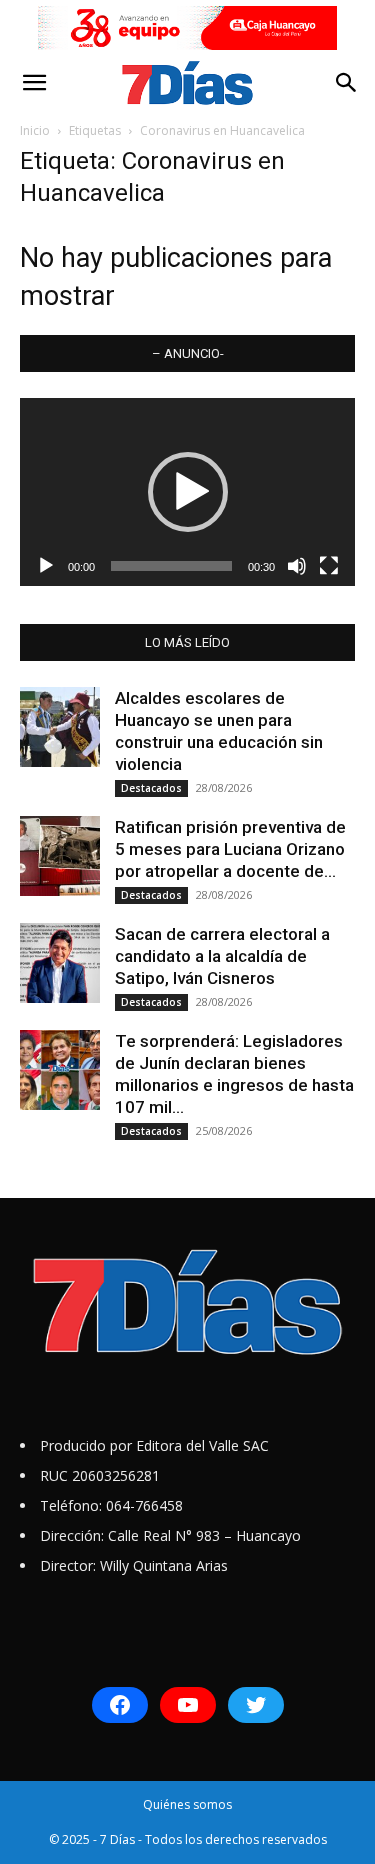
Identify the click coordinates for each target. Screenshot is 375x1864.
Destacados (151, 788)
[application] (187, 492)
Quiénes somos (187, 1804)
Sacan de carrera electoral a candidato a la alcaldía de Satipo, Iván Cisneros (222, 956)
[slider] (171, 566)
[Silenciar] (297, 566)
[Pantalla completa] (329, 566)
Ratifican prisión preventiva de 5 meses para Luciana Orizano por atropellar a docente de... (230, 849)
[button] (34, 83)
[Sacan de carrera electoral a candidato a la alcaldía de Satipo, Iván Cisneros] (60, 963)
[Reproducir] (46, 566)
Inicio (35, 130)
